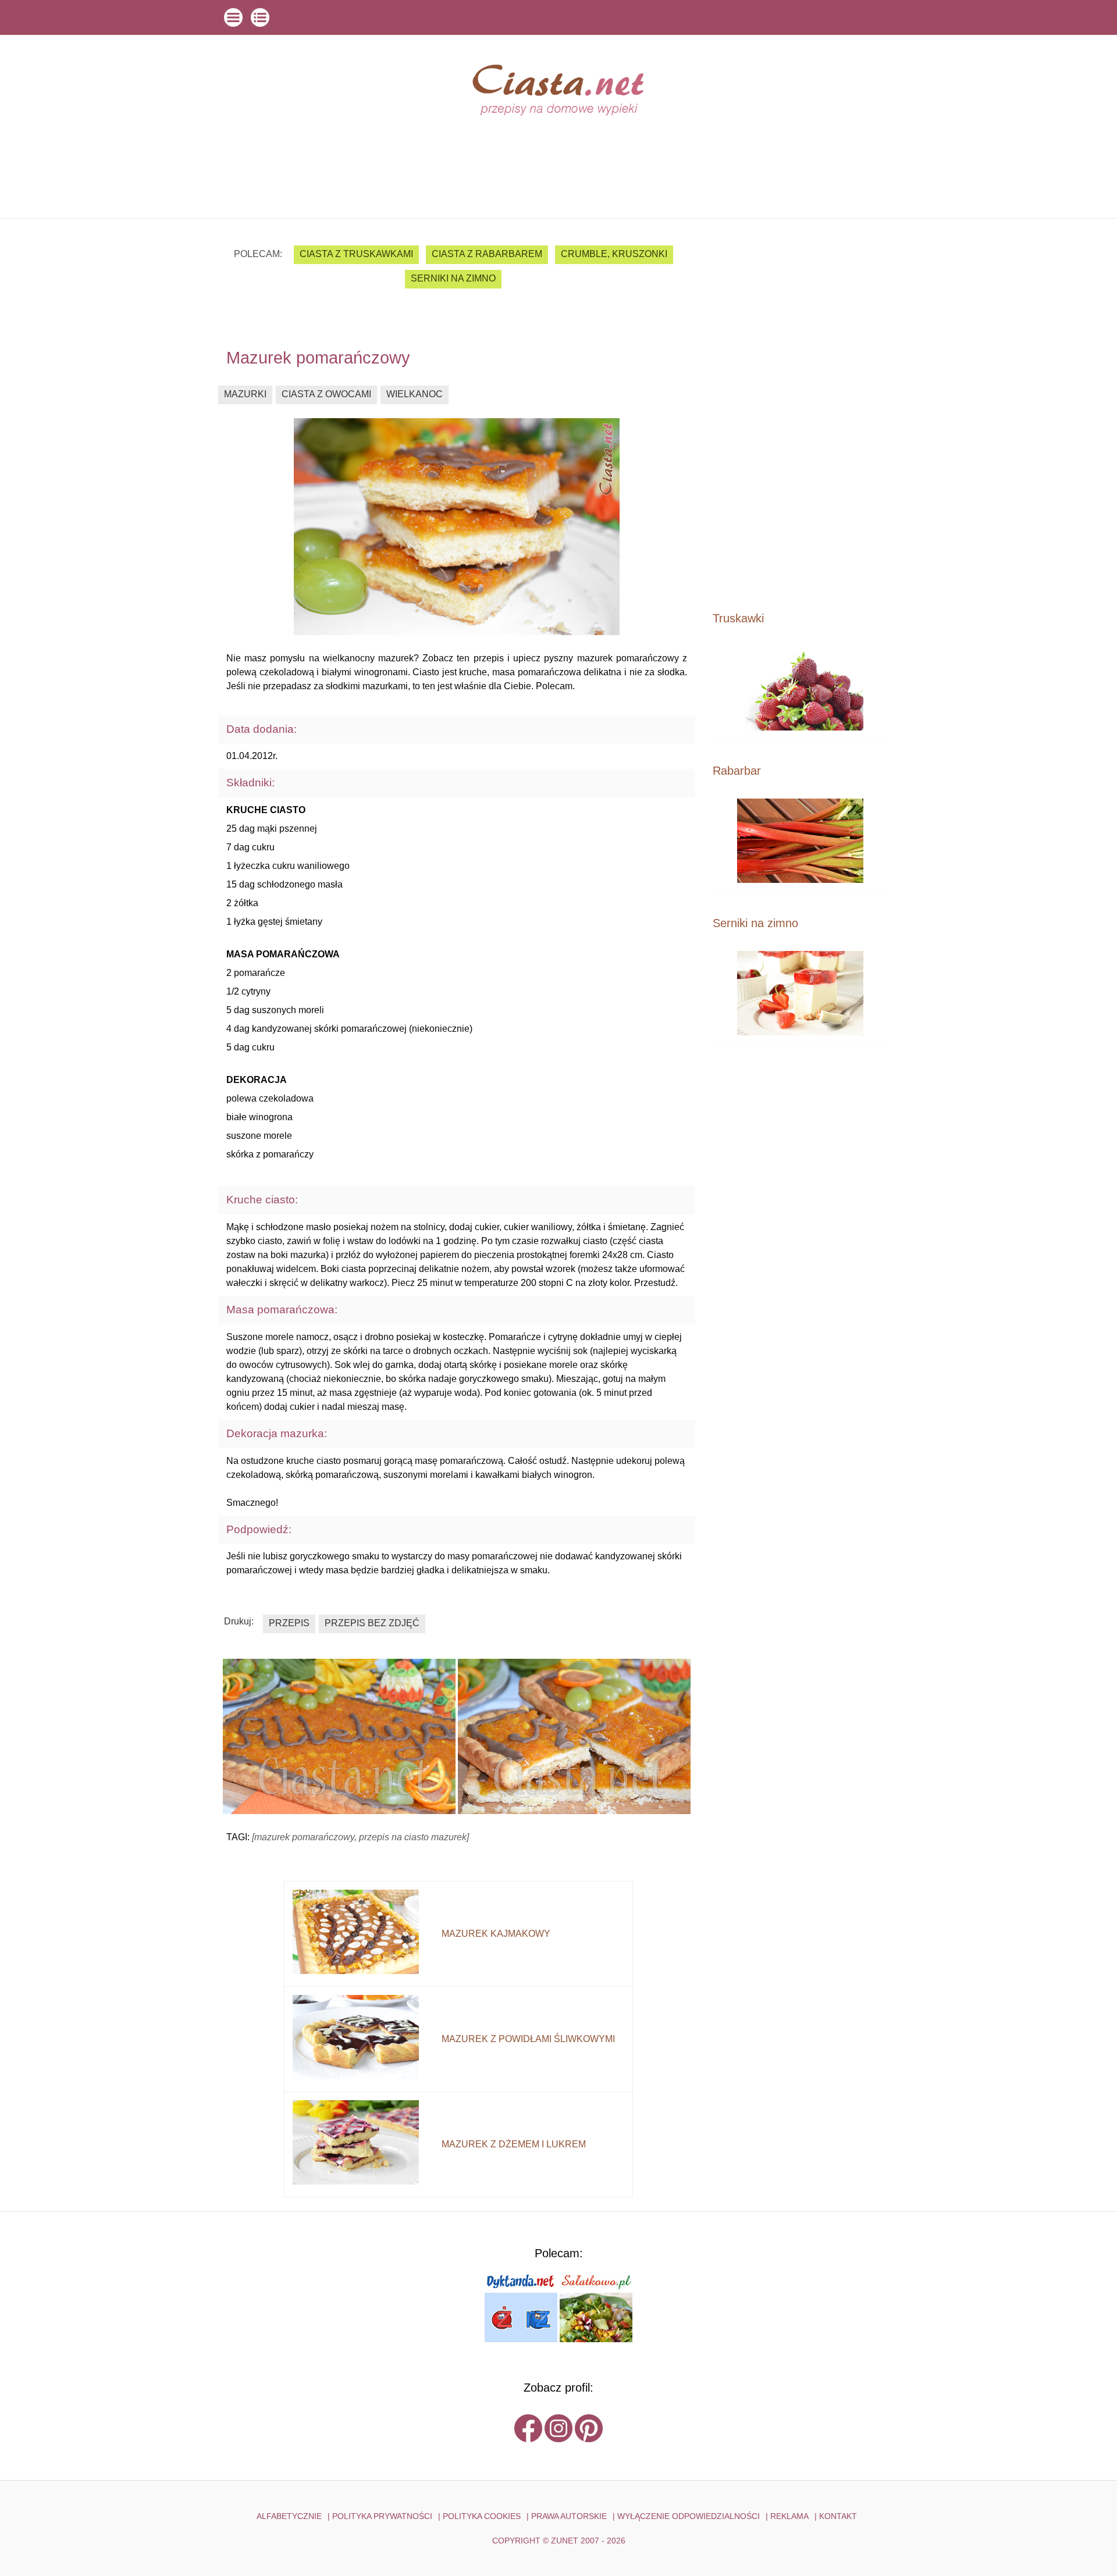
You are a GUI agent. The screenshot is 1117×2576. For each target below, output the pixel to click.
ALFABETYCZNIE (289, 2516)
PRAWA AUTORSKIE (569, 2516)
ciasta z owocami (326, 394)
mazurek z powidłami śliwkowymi (528, 2039)
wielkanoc (415, 394)
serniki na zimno (453, 278)
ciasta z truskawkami (356, 254)
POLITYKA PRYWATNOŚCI (382, 2516)
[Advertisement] (800, 414)
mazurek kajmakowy (496, 1934)
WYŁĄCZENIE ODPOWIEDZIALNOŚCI (689, 2516)
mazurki (245, 394)
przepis (289, 1623)
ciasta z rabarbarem (487, 254)
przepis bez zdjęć (372, 1623)
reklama (789, 2516)
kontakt (838, 2516)
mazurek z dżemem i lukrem (514, 2144)
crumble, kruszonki (614, 254)
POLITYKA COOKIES (482, 2516)
